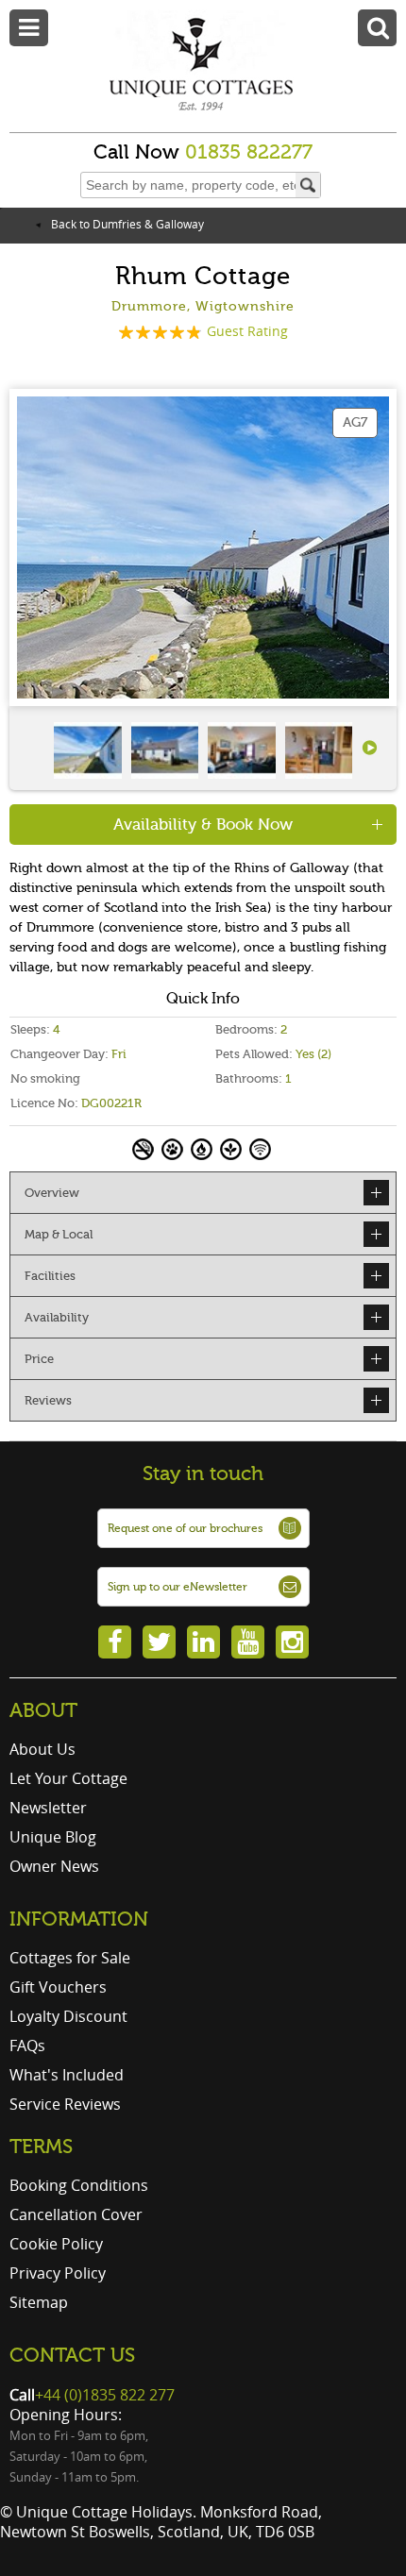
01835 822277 (249, 152)
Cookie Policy (56, 2244)
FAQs (27, 2046)
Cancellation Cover (76, 2214)
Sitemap (39, 2302)
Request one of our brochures (185, 1528)
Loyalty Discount (68, 2016)
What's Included (67, 2075)
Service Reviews (65, 2104)
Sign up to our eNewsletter (178, 1587)
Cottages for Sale (70, 1958)
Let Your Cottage (68, 1778)
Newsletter (48, 1808)
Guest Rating (247, 331)
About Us (42, 1749)
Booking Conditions (79, 2185)
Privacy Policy (58, 2273)
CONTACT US (72, 2355)
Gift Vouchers (58, 1987)
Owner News (54, 1866)
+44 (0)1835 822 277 (105, 2395)
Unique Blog (53, 1837)
